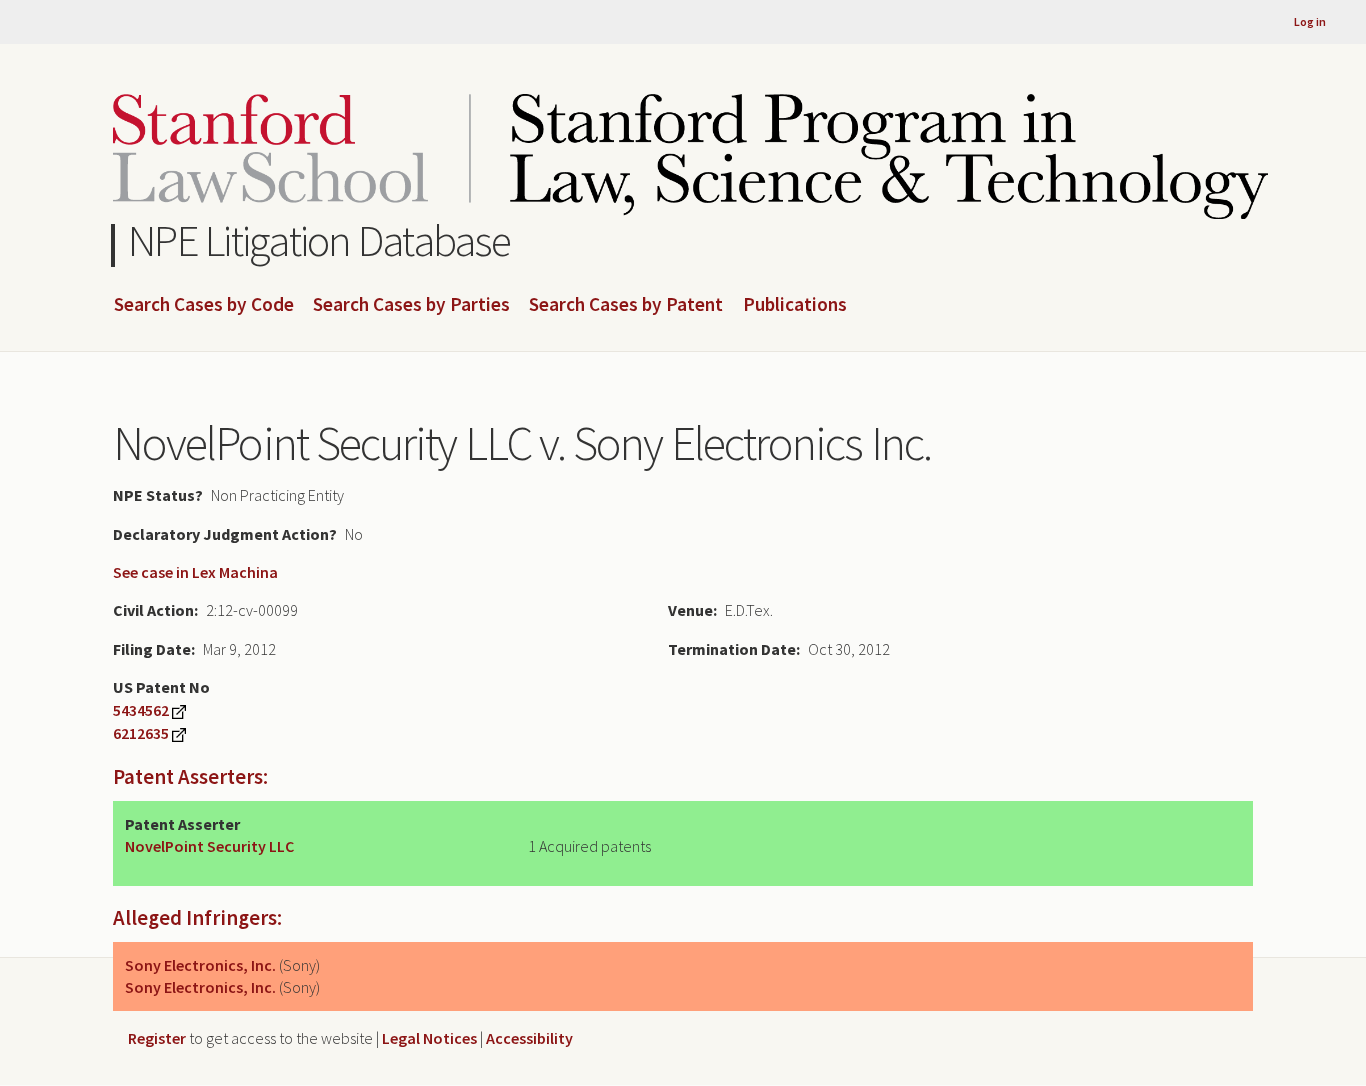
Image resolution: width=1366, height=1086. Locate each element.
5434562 (141, 710)
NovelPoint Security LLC (209, 846)
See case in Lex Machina (195, 572)
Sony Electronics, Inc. (200, 965)
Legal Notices (429, 1038)
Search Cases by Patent (626, 305)
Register (157, 1038)
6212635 (141, 733)
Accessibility (529, 1038)
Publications (795, 305)
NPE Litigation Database (319, 240)
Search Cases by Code (204, 305)
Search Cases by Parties (411, 305)
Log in (1310, 21)
